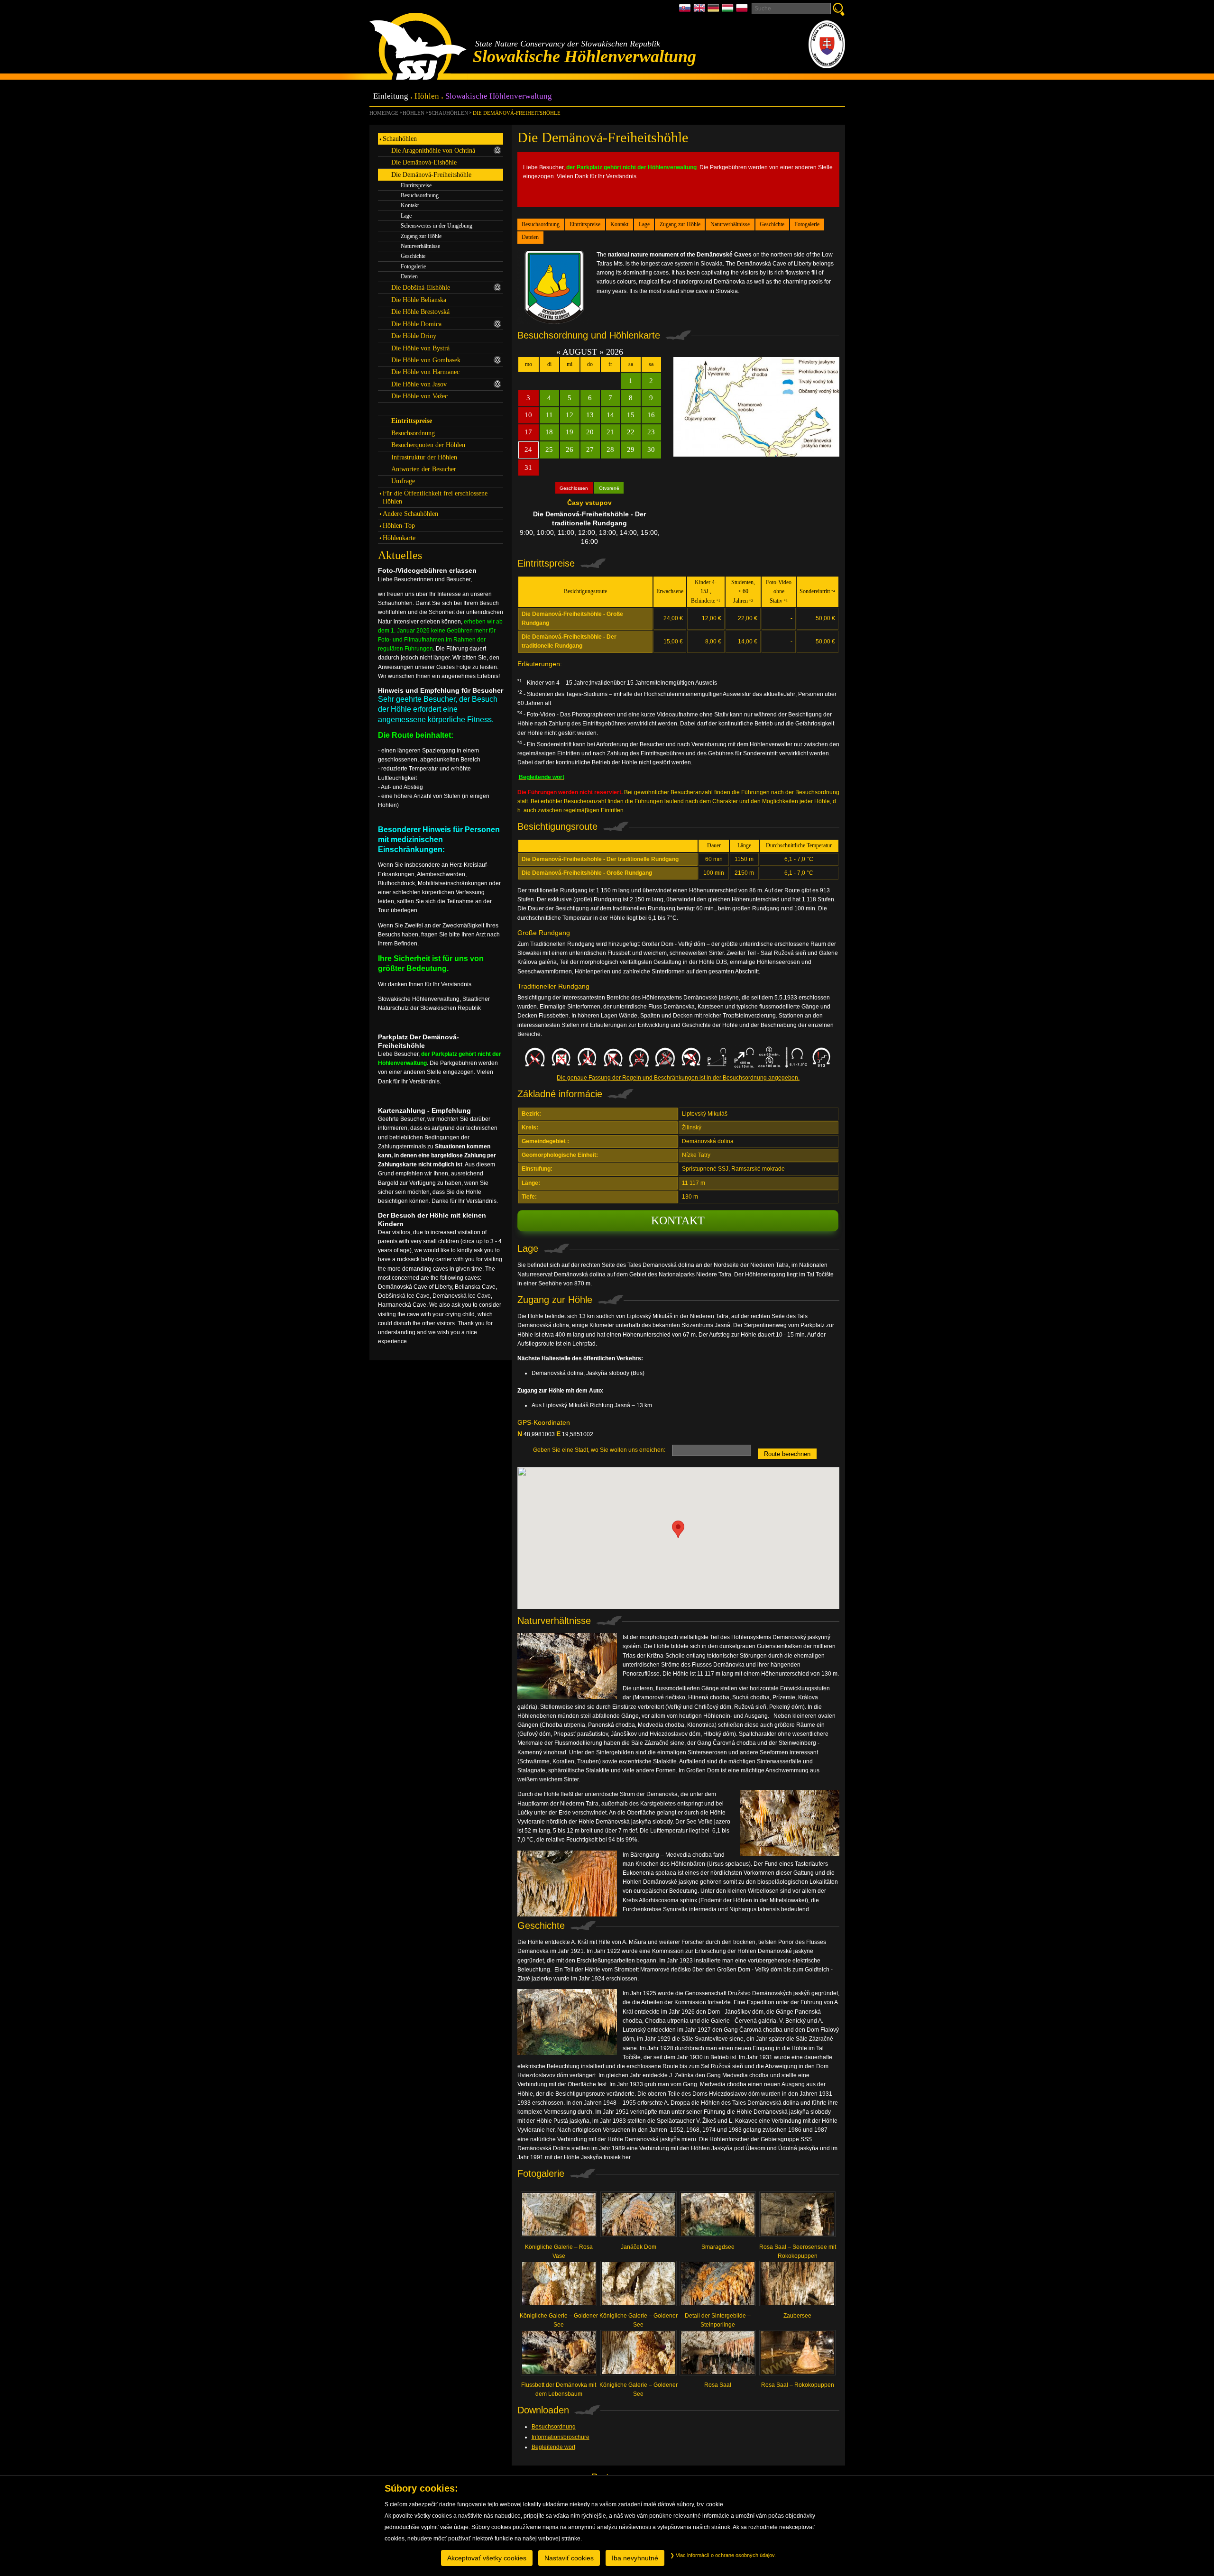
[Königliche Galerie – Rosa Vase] (559, 2217)
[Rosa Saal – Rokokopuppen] (798, 2355)
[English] (700, 11)
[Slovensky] (686, 11)
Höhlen (427, 96)
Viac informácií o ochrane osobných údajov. (725, 2555)
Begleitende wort (553, 2447)
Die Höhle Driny (414, 336)
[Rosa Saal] (718, 2355)
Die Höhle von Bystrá (420, 348)
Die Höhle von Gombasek (426, 360)
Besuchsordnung (541, 224)
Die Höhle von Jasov (419, 384)
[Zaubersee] (798, 2286)
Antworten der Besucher (424, 469)
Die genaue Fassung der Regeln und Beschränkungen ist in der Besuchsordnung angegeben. (678, 1078)
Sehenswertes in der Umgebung (437, 226)
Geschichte (772, 224)
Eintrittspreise (585, 224)
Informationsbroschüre (561, 2437)
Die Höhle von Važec (419, 396)
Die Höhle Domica (416, 324)
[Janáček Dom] (638, 2217)
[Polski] (742, 11)
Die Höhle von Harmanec (425, 372)
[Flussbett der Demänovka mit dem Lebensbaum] (559, 2355)
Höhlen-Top (399, 525)
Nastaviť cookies (569, 2558)
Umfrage (403, 481)
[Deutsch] (715, 11)
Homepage (384, 113)
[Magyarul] (729, 11)
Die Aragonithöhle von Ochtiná (433, 150)
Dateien (530, 237)
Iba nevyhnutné (635, 2558)
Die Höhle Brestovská (420, 312)
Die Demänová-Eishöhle (424, 162)
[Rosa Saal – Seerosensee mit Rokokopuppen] (798, 2217)
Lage (644, 224)
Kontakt (619, 224)
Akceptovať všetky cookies (487, 2558)
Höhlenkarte (399, 538)
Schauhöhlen (448, 113)
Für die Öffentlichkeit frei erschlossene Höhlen (435, 497)
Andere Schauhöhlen (410, 513)
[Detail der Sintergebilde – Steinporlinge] (718, 2286)
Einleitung (391, 96)
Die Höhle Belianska (419, 300)
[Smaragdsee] (718, 2217)
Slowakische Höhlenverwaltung (499, 96)
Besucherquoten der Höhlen (428, 445)
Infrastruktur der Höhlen (424, 457)
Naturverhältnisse (730, 224)
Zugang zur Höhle (680, 224)
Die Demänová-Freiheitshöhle (516, 113)
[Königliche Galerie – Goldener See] (559, 2286)
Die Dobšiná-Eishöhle (421, 287)
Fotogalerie (807, 224)
